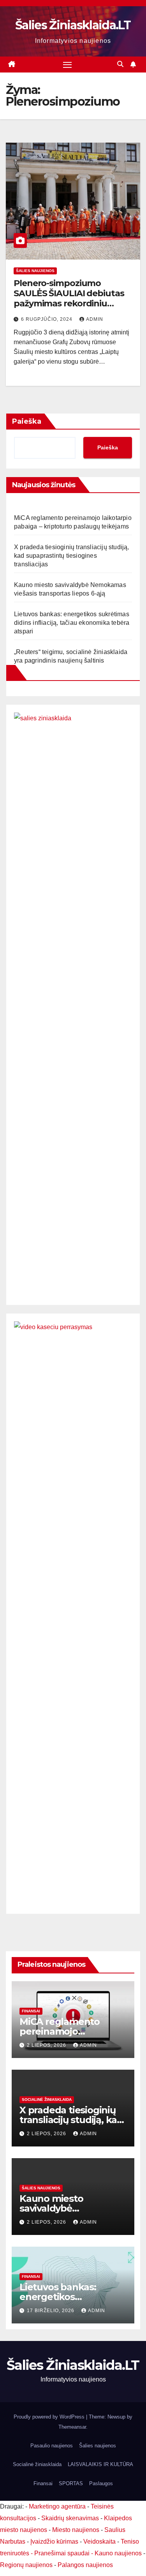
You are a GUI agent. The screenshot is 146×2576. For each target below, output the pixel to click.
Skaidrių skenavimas (70, 2518)
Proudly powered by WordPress (50, 2417)
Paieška (27, 421)
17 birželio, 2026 (51, 2311)
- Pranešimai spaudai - (63, 2553)
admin (95, 319)
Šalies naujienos (35, 271)
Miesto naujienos (76, 2530)
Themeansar (72, 2427)
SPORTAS (71, 2483)
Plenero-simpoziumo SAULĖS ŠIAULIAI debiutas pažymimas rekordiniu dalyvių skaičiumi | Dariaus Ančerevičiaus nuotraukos (69, 304)
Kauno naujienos (118, 2553)
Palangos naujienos (85, 2565)
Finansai (31, 2011)
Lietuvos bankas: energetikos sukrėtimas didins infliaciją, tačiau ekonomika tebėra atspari (72, 623)
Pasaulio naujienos (52, 2446)
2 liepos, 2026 (47, 2045)
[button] (120, 64)
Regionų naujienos (26, 2565)
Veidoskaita (99, 2542)
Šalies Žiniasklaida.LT (73, 25)
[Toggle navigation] (67, 65)
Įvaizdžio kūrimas (54, 2542)
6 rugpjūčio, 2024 (47, 319)
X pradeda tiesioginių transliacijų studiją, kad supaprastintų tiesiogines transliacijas (72, 556)
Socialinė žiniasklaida (47, 2100)
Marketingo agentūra (57, 2506)
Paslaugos (101, 2483)
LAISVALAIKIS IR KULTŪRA (100, 2464)
